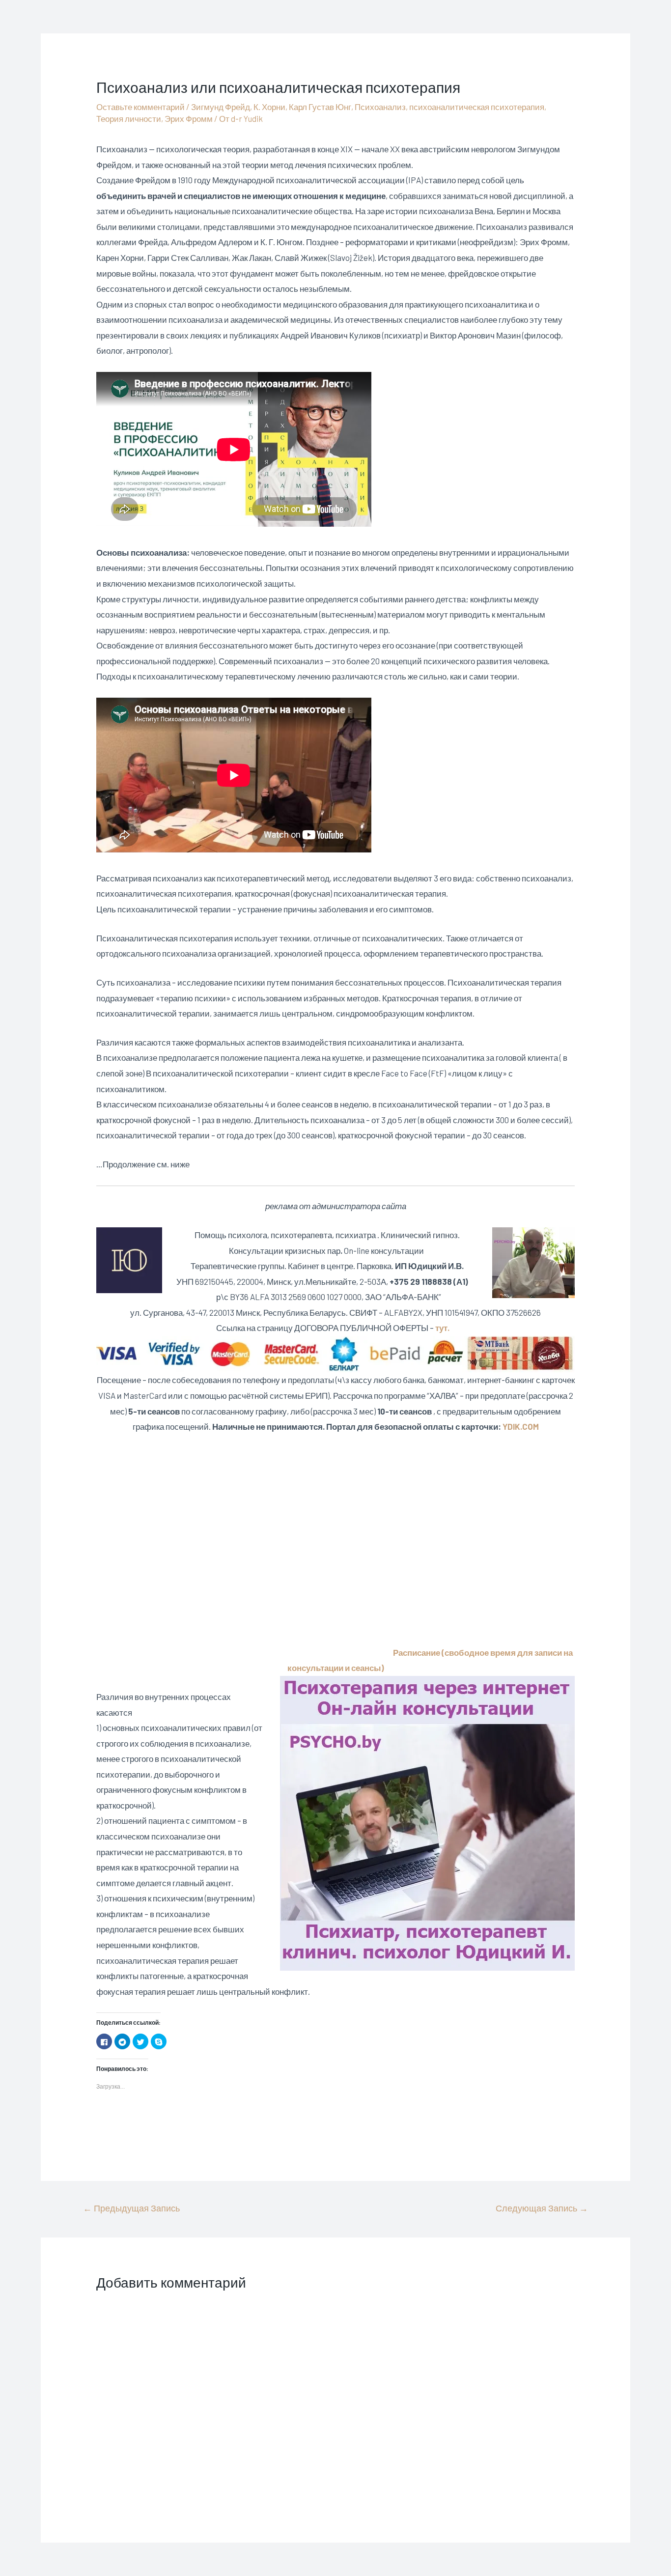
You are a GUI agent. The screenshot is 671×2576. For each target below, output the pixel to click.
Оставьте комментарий (140, 107)
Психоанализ (380, 107)
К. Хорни (269, 107)
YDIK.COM (521, 1426)
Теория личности (129, 118)
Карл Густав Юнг (320, 107)
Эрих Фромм (189, 118)
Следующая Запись (542, 2208)
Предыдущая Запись (131, 2208)
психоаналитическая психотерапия (477, 107)
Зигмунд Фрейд (221, 107)
